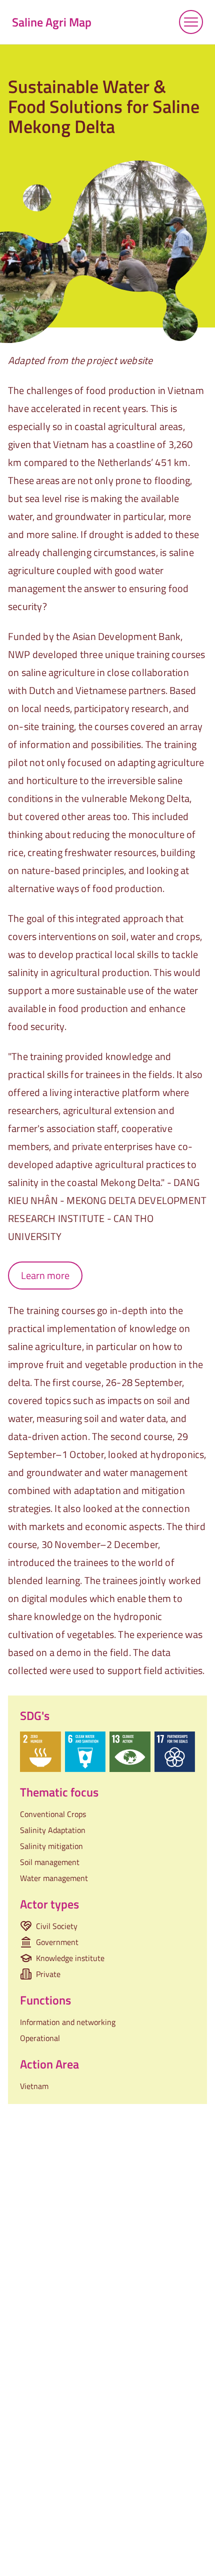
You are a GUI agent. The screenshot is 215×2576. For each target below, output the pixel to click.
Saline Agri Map (52, 22)
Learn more (45, 1275)
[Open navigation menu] (191, 22)
